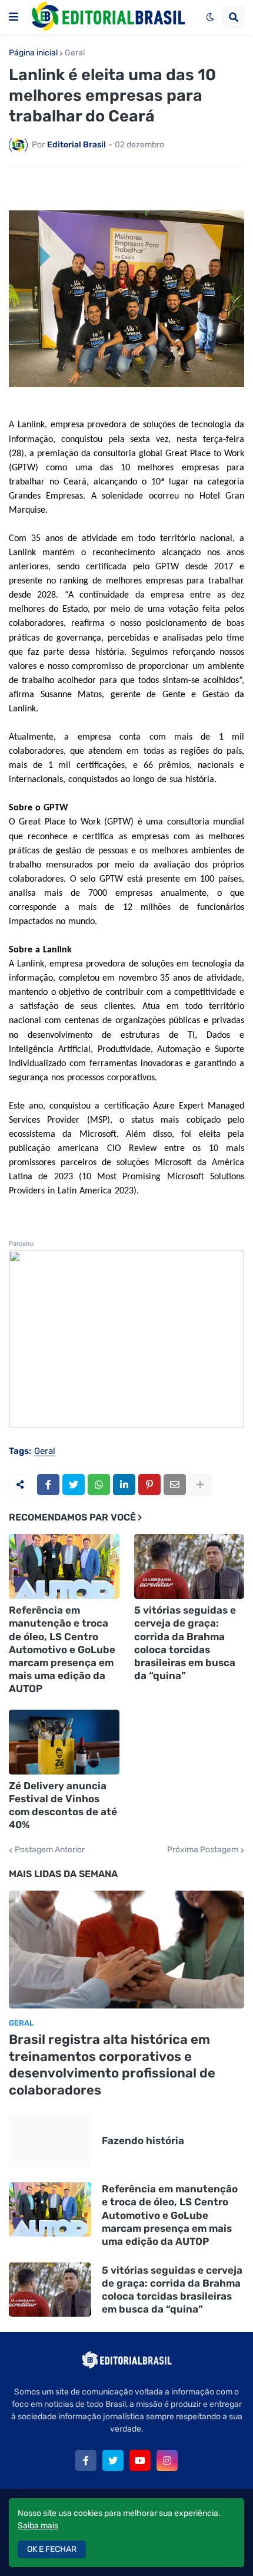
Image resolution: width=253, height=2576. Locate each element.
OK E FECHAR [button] (52, 2549)
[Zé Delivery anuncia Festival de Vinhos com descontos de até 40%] (64, 1742)
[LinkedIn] (124, 1485)
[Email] (175, 1485)
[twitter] (113, 2460)
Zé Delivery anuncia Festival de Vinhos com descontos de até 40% (63, 1805)
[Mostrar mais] (200, 1485)
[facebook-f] (86, 2460)
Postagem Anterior (50, 1850)
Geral (75, 53)
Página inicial (33, 53)
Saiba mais (38, 2526)
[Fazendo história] (50, 2140)
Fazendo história (143, 2140)
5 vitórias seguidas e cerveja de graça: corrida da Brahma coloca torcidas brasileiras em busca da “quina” (185, 1642)
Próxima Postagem (203, 1850)
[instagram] (167, 2460)
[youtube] (140, 2460)
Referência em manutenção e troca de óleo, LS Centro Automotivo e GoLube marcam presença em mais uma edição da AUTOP (62, 1649)
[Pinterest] (149, 1485)
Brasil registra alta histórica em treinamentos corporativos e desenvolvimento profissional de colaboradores (112, 2065)
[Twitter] (74, 1485)
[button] (14, 17)
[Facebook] (48, 1485)
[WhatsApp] (99, 1485)
